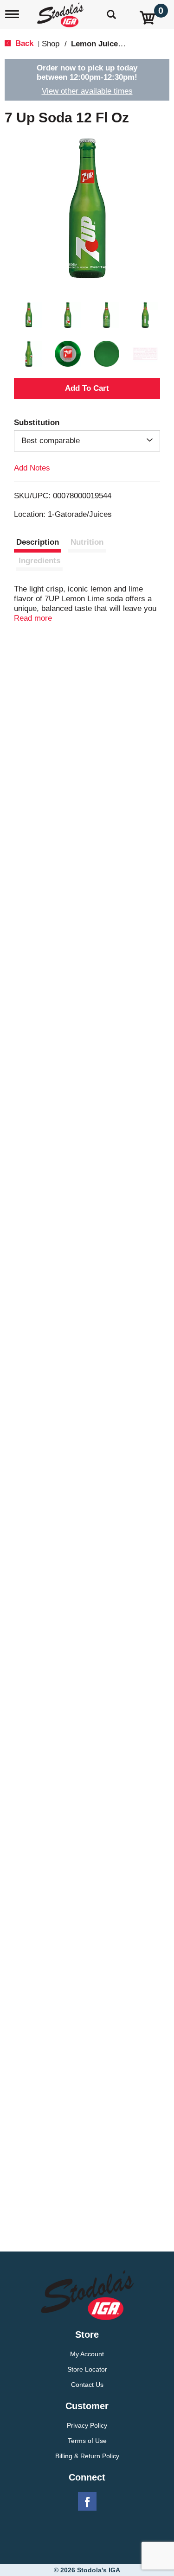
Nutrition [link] (87, 542)
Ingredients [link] (39, 561)
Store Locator (87, 2369)
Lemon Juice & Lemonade (119, 44)
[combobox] (87, 441)
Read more (33, 618)
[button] (29, 315)
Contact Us (87, 2385)
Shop (51, 44)
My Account (87, 2354)
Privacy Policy (87, 2425)
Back (23, 43)
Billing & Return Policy (87, 2456)
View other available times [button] (87, 91)
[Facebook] (87, 2502)
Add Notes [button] (32, 467)
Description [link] (38, 542)
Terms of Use (87, 2441)
